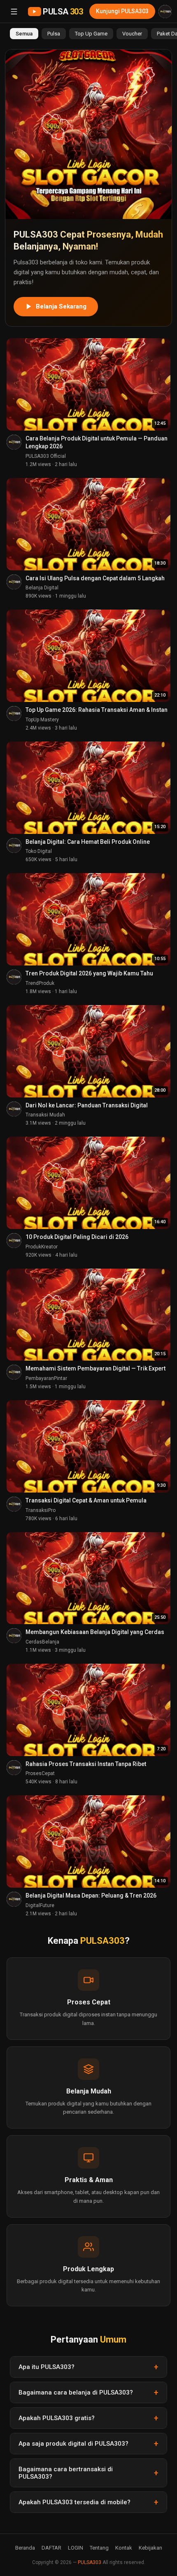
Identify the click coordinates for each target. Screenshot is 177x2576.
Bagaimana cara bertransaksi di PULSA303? (66, 2473)
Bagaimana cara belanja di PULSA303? (76, 2392)
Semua (24, 34)
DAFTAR (51, 2548)
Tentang (99, 2548)
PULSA (63, 12)
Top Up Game (91, 34)
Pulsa (54, 34)
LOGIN (76, 2548)
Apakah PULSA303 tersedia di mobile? (75, 2502)
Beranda (25, 2548)
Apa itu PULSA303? (47, 2367)
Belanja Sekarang (61, 306)
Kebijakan (150, 2548)
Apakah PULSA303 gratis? (57, 2418)
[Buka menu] (14, 12)
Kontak (124, 2548)
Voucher (132, 34)
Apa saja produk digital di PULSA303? (73, 2444)
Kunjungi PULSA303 (122, 11)
